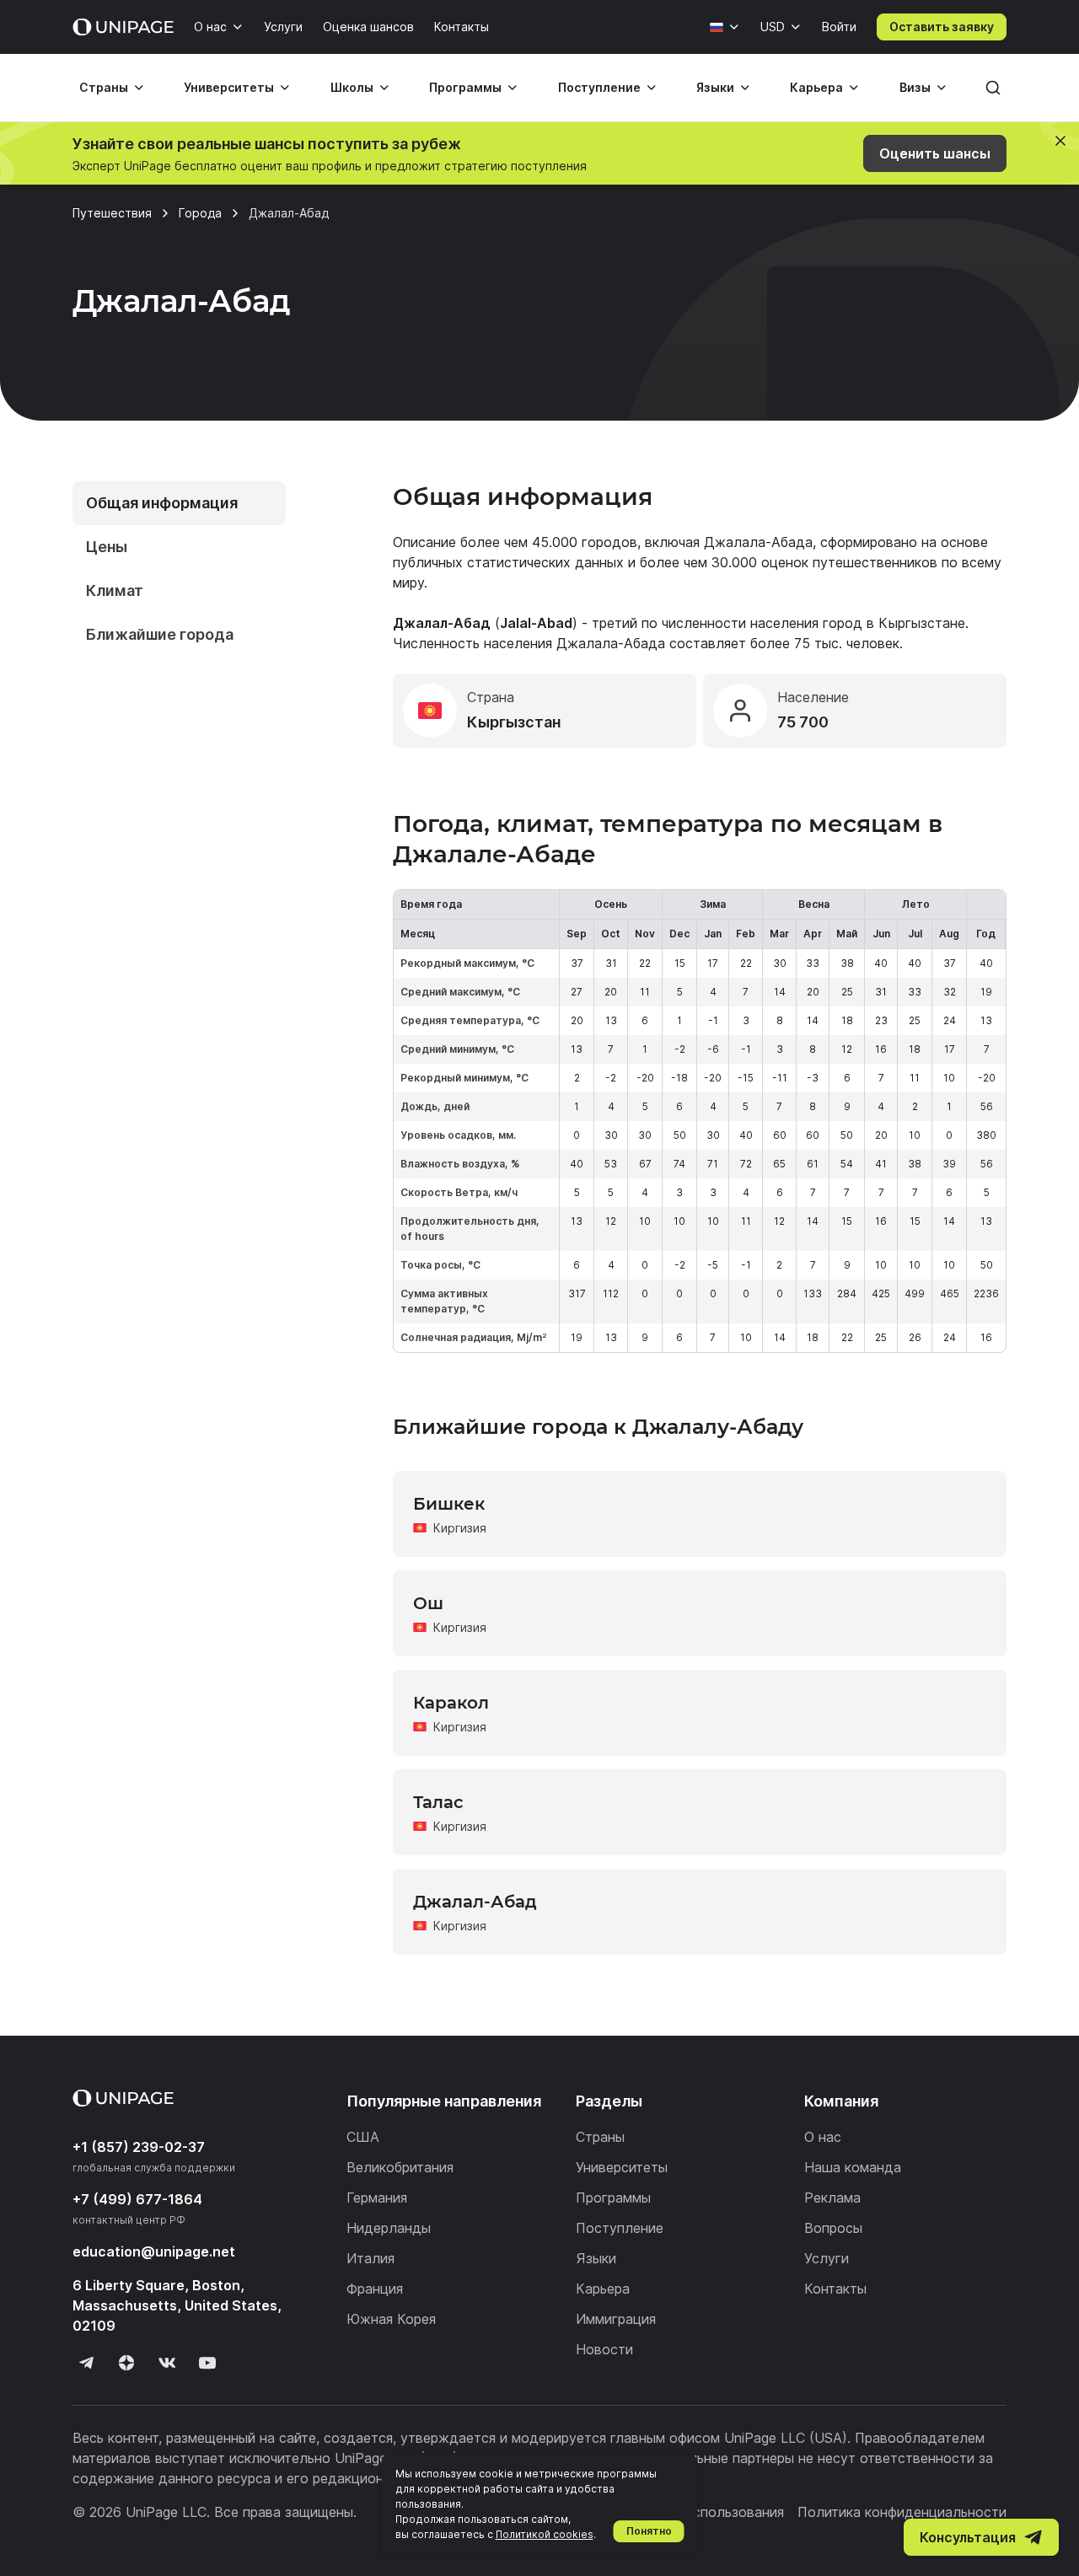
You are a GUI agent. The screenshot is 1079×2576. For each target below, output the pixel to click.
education (154, 2251)
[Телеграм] (86, 2363)
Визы (915, 87)
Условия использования (706, 2512)
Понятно (649, 2531)
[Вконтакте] (167, 2363)
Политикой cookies (545, 2534)
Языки (715, 87)
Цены (107, 547)
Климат (115, 590)
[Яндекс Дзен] (126, 2363)
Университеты (229, 87)
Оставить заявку (942, 27)
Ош (428, 1603)
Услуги (283, 27)
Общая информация (162, 503)
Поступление (599, 87)
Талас (438, 1802)
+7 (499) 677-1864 (137, 2199)
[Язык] (725, 27)
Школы (352, 87)
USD (773, 27)
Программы (465, 87)
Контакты (462, 27)
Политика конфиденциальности (902, 2512)
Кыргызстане (922, 623)
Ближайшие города (160, 634)
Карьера (816, 87)
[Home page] (123, 27)
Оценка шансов (368, 27)
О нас (210, 27)
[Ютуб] (207, 2363)
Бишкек (449, 1504)
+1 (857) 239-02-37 (139, 2147)
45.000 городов (585, 542)
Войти (839, 27)
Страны (104, 87)
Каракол (451, 1703)
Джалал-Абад (475, 1902)
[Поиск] (993, 88)
